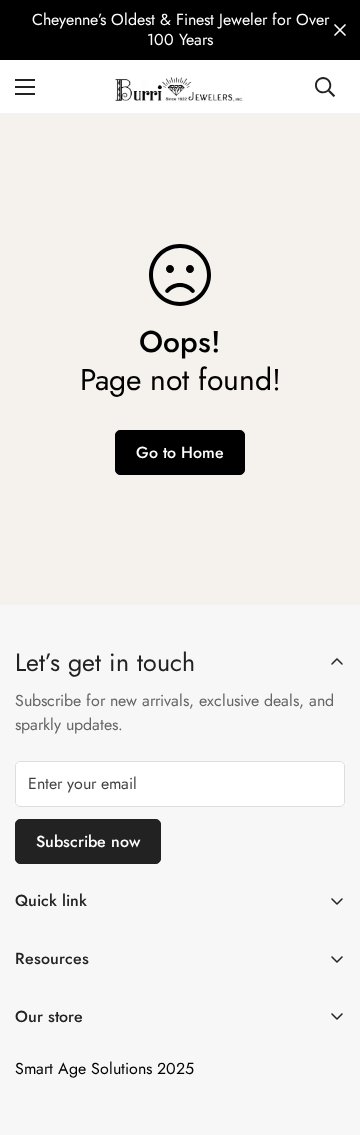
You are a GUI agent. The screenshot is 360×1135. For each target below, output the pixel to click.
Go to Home (180, 452)
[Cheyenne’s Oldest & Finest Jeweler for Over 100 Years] (180, 30)
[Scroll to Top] (324, 1029)
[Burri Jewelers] (180, 86)
